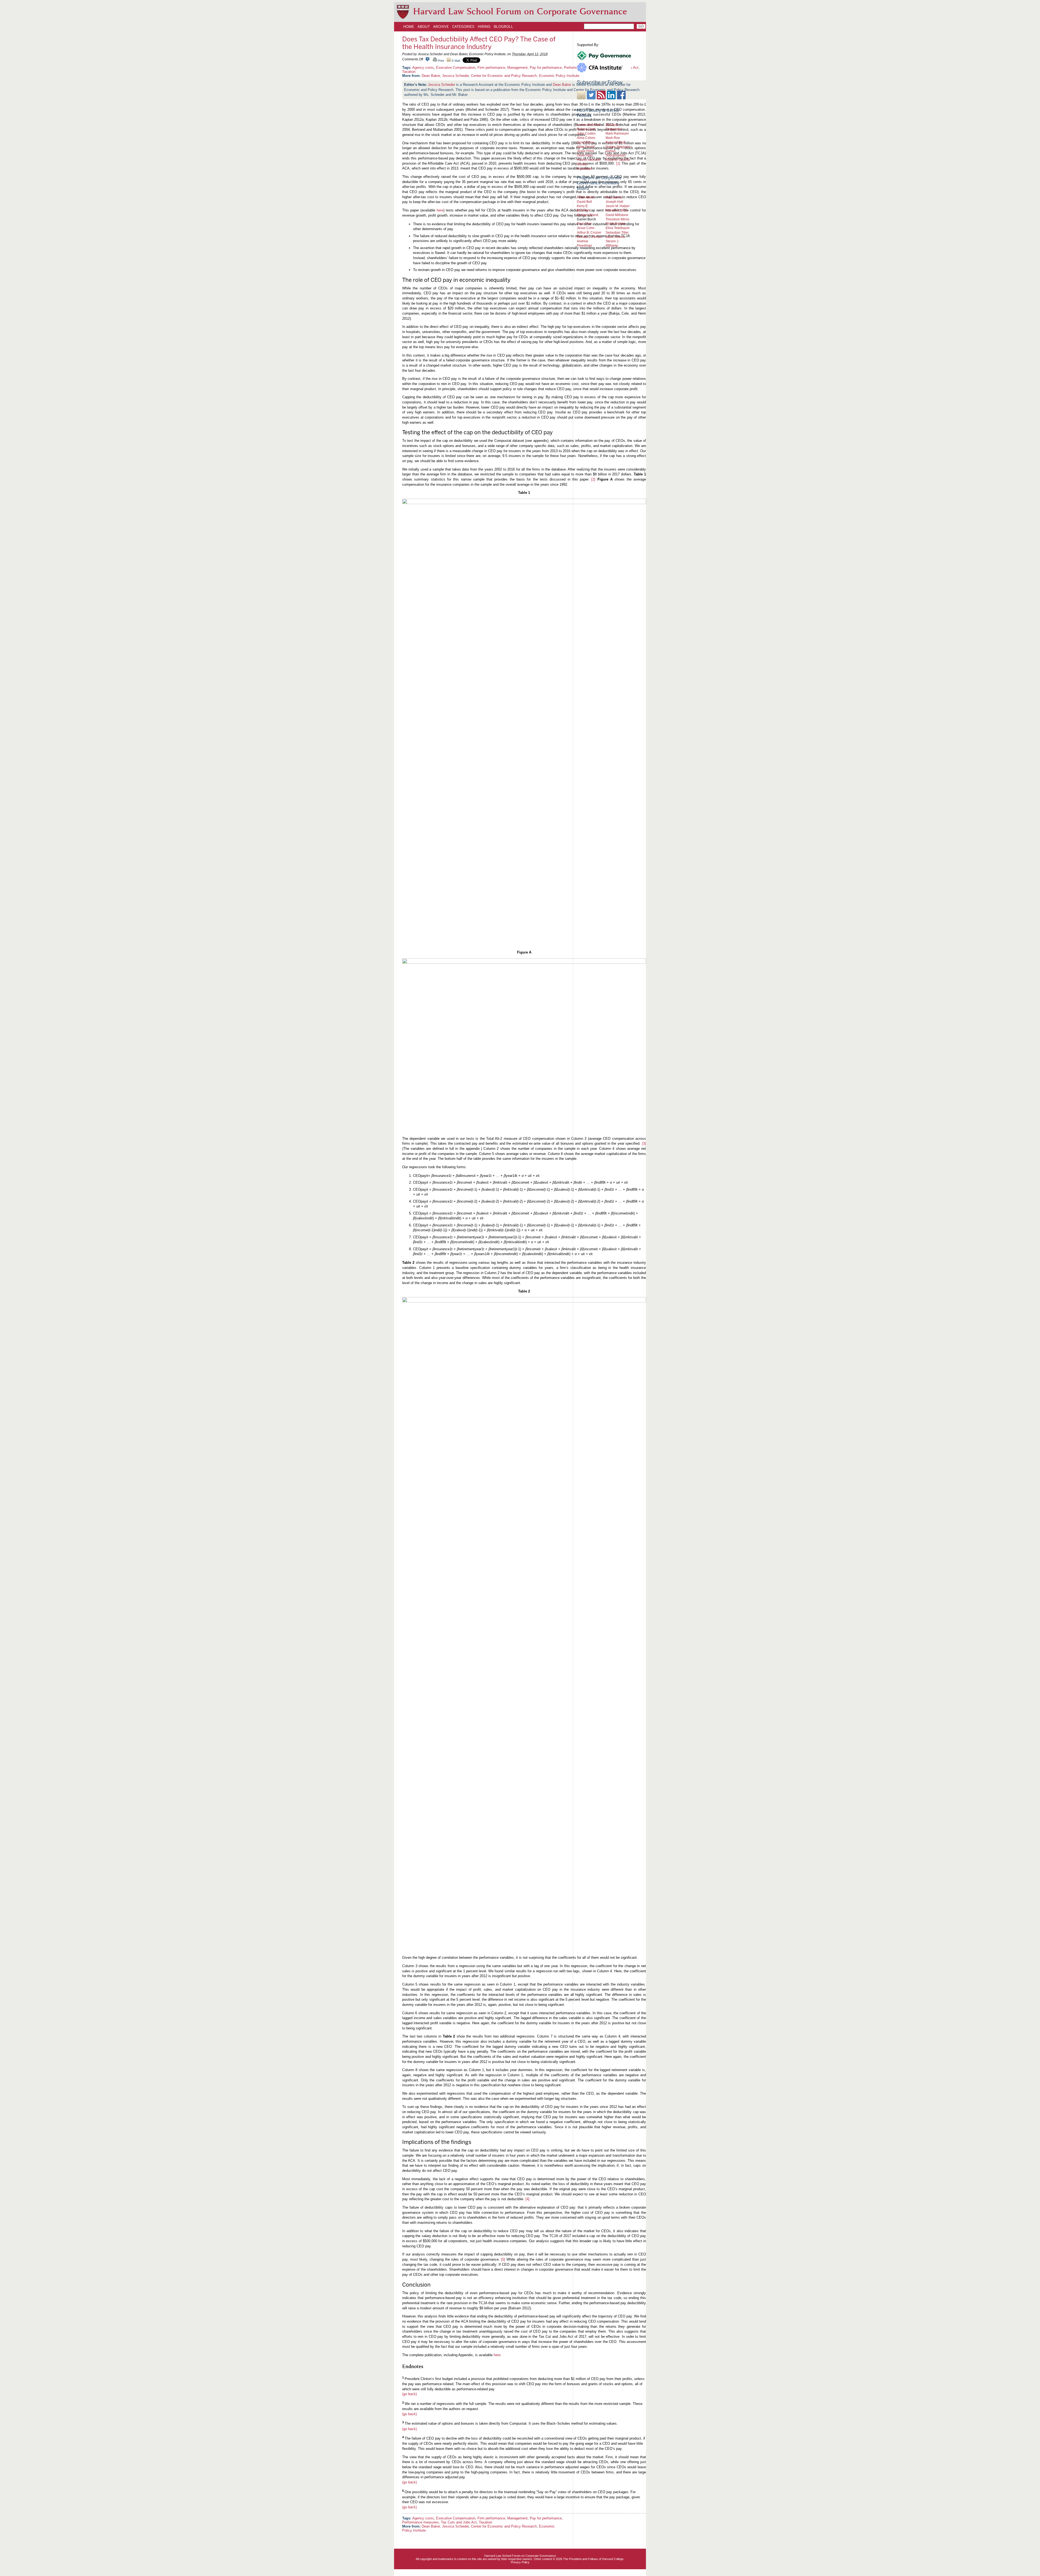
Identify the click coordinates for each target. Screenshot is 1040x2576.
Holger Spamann (618, 147)
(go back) (409, 2394)
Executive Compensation (456, 68)
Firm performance (491, 68)
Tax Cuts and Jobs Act (459, 2522)
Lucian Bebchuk (589, 125)
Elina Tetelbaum (617, 228)
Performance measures (420, 2522)
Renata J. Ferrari (589, 237)
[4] (527, 2199)
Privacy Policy (520, 2562)
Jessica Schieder (455, 76)
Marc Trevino (615, 237)
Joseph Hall (614, 202)
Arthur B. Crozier (589, 232)
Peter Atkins (586, 197)
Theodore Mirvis (617, 219)
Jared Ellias (586, 142)
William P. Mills (617, 210)
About (424, 27)
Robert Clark (586, 129)
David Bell (584, 202)
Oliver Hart (585, 155)
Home (409, 27)
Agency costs (423, 68)
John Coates (586, 133)
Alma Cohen (586, 138)
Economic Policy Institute (559, 76)
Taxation (409, 72)
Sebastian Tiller (617, 232)
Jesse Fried (585, 151)
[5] (503, 2259)
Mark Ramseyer (617, 133)
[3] (644, 1143)
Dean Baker (431, 76)
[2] (593, 479)
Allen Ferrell (586, 147)
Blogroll (503, 27)
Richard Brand (588, 215)
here (440, 210)
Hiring (484, 27)
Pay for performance (546, 68)
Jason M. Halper (618, 206)
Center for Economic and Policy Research (504, 76)
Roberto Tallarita (618, 160)
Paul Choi (584, 223)
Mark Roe (613, 138)
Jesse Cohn (586, 228)
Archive (441, 27)
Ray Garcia (614, 197)
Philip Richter (615, 223)
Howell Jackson (589, 160)
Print (441, 61)
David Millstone (617, 215)
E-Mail (455, 61)
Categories (463, 27)
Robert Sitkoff (615, 142)
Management (517, 68)
